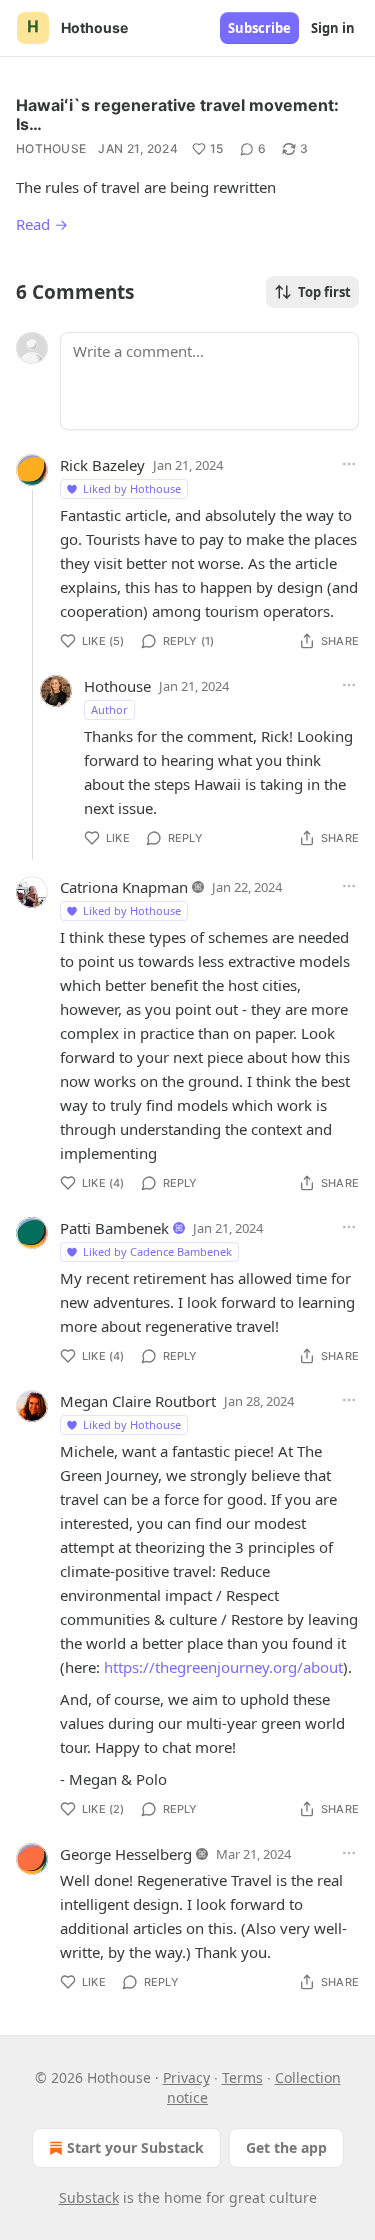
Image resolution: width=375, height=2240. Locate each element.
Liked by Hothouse (132, 488)
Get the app (286, 2147)
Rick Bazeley (102, 465)
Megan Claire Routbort (138, 1401)
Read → (42, 224)
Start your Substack (135, 2147)
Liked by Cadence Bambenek (157, 1251)
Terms (242, 2077)
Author (109, 709)
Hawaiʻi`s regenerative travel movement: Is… (177, 114)
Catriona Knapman (124, 887)
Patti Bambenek (114, 1228)
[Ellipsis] (349, 464)
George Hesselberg (126, 1854)
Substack (89, 2197)
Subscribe (259, 28)
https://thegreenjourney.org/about (223, 1667)
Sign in (333, 28)
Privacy (186, 2077)
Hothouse (51, 148)
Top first (324, 292)
